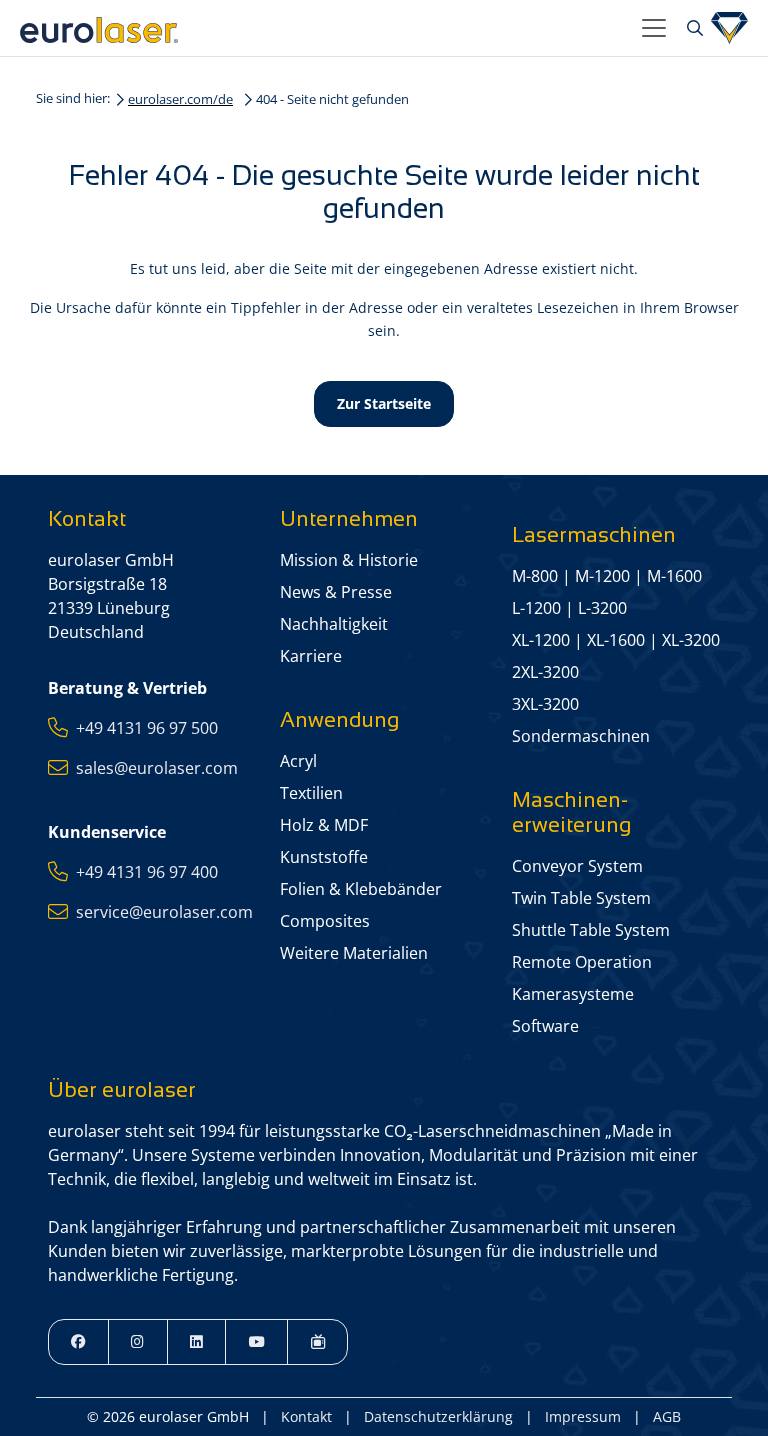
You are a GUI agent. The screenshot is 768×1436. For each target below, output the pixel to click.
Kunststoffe (324, 857)
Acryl (298, 761)
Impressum (583, 1416)
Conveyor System (577, 866)
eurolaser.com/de (180, 99)
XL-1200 (541, 640)
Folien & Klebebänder (361, 889)
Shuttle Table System (591, 930)
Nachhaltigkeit (334, 624)
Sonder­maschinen (581, 736)
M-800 (535, 576)
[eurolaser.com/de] (323, 28)
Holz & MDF (324, 825)
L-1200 (536, 608)
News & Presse (336, 592)
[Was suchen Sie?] (692, 28)
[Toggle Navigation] (654, 28)
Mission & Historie (349, 560)
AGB (667, 1416)
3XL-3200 (545, 704)
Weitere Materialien (354, 953)
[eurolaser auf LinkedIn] (197, 1342)
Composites (325, 921)
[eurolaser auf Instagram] (138, 1342)
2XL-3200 (545, 672)
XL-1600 (616, 640)
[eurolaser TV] (317, 1342)
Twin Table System (581, 898)
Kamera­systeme (573, 994)
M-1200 (602, 576)
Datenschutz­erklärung (438, 1416)
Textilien (311, 793)
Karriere (311, 656)
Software (545, 1026)
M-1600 (674, 576)
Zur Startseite (384, 403)
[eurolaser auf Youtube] (256, 1342)
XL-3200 (691, 640)
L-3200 (602, 608)
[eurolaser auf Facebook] (78, 1342)
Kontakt (306, 1416)
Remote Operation (582, 962)
